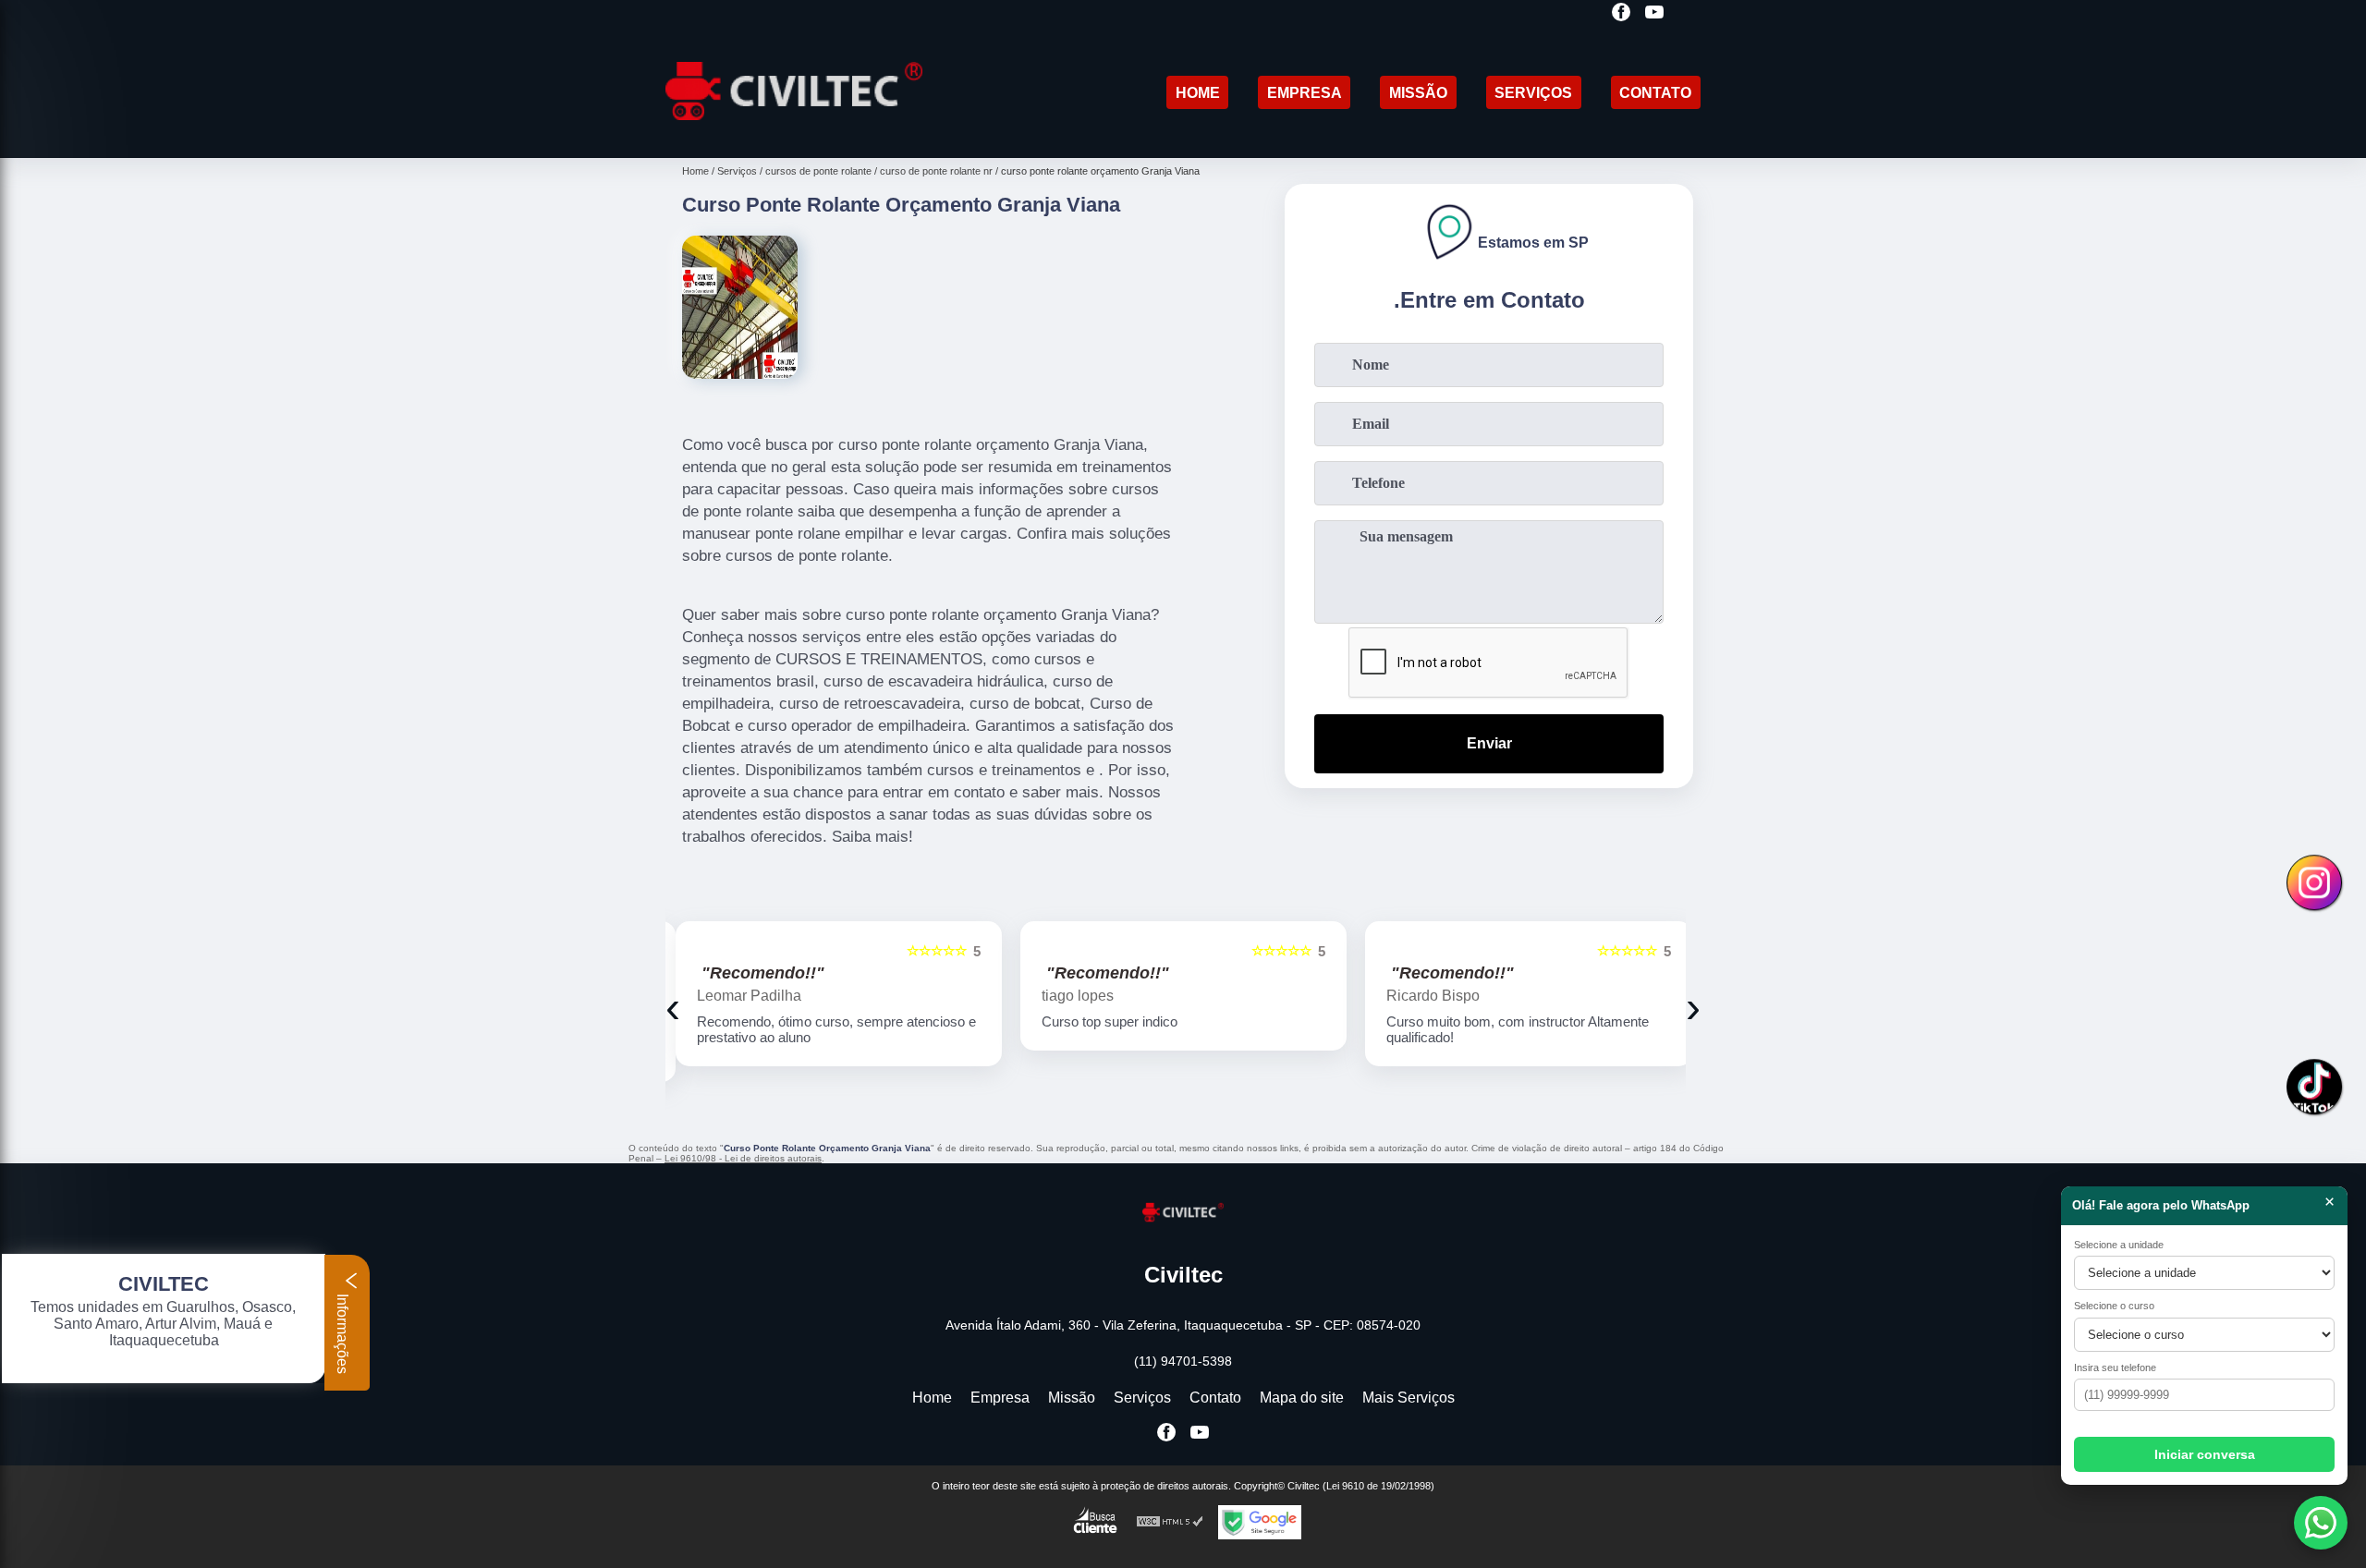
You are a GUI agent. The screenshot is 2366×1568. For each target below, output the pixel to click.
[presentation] (673, 1007)
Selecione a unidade (2119, 1245)
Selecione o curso (2114, 1306)
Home (1198, 93)
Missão (1418, 93)
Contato (1655, 93)
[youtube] (1654, 13)
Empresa (1305, 93)
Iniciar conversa (2205, 1454)
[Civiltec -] (794, 134)
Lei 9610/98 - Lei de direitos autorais (743, 1158)
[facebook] (1621, 13)
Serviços (1533, 93)
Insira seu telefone (2115, 1367)
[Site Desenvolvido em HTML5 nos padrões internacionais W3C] (1170, 1522)
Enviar (1489, 743)
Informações (342, 1332)
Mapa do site (1302, 1398)
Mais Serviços (1409, 1398)
